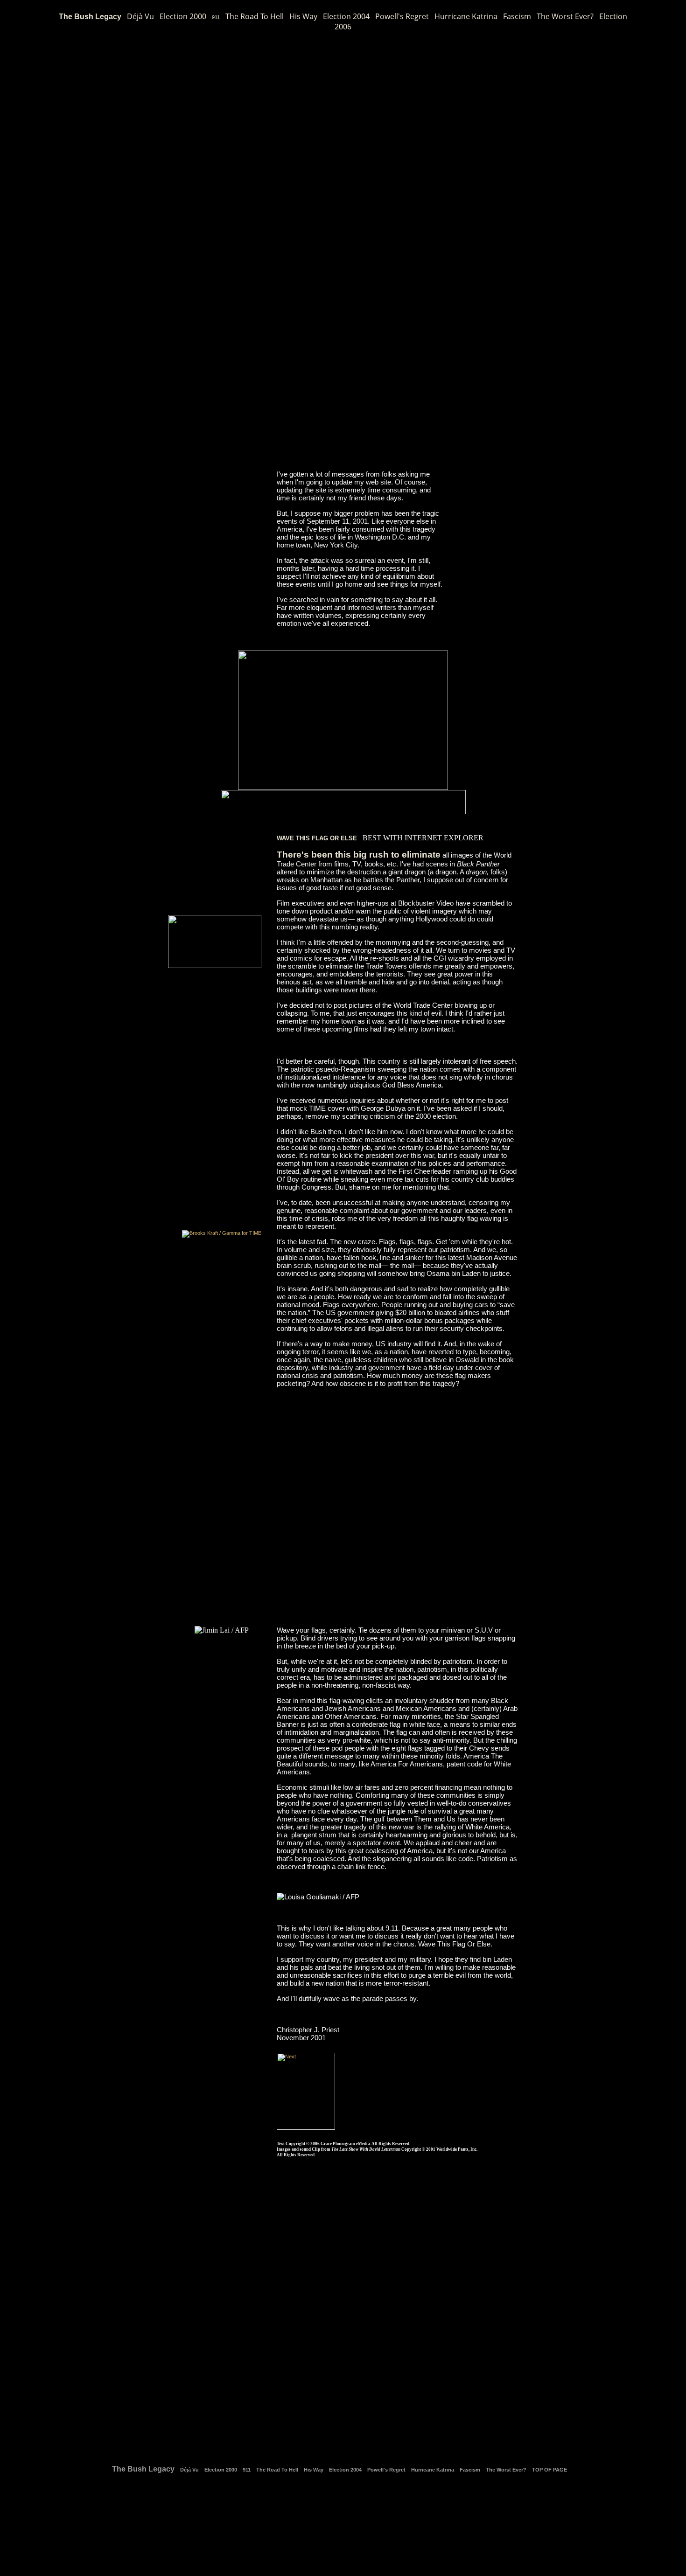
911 (216, 17)
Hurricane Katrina (466, 16)
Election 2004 (346, 16)
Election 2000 (183, 16)
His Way (303, 16)
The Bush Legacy (90, 17)
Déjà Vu (140, 16)
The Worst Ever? (565, 16)
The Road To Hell (255, 16)
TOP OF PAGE (549, 2470)
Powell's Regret (402, 16)
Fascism (517, 16)
